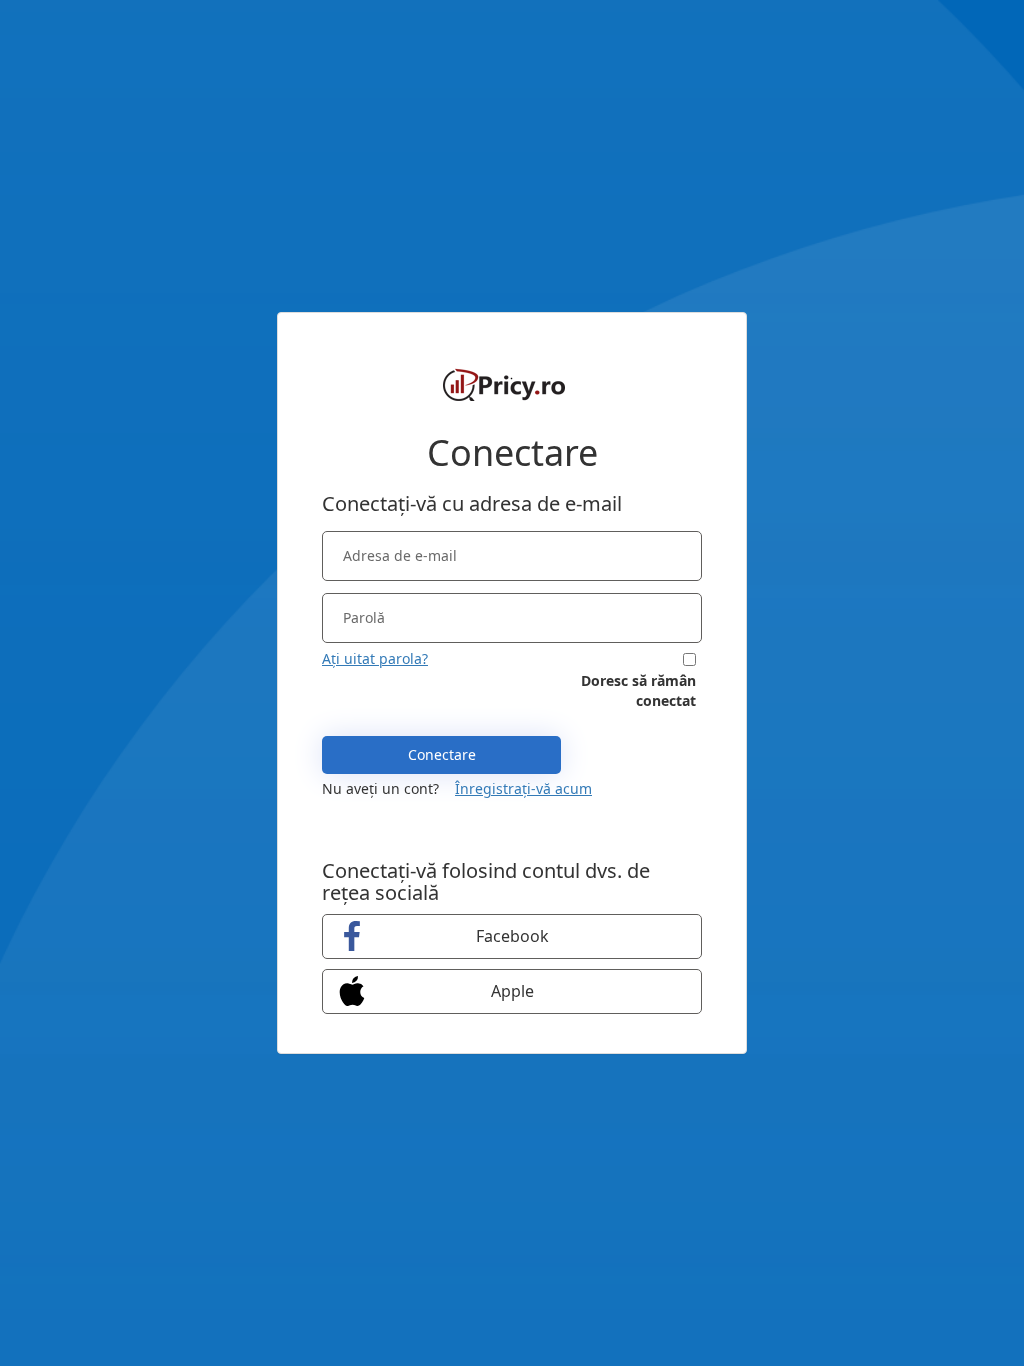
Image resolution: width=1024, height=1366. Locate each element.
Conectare (442, 754)
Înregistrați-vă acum (523, 788)
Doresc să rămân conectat (638, 690)
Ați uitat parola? (375, 658)
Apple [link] (512, 991)
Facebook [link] (512, 936)
